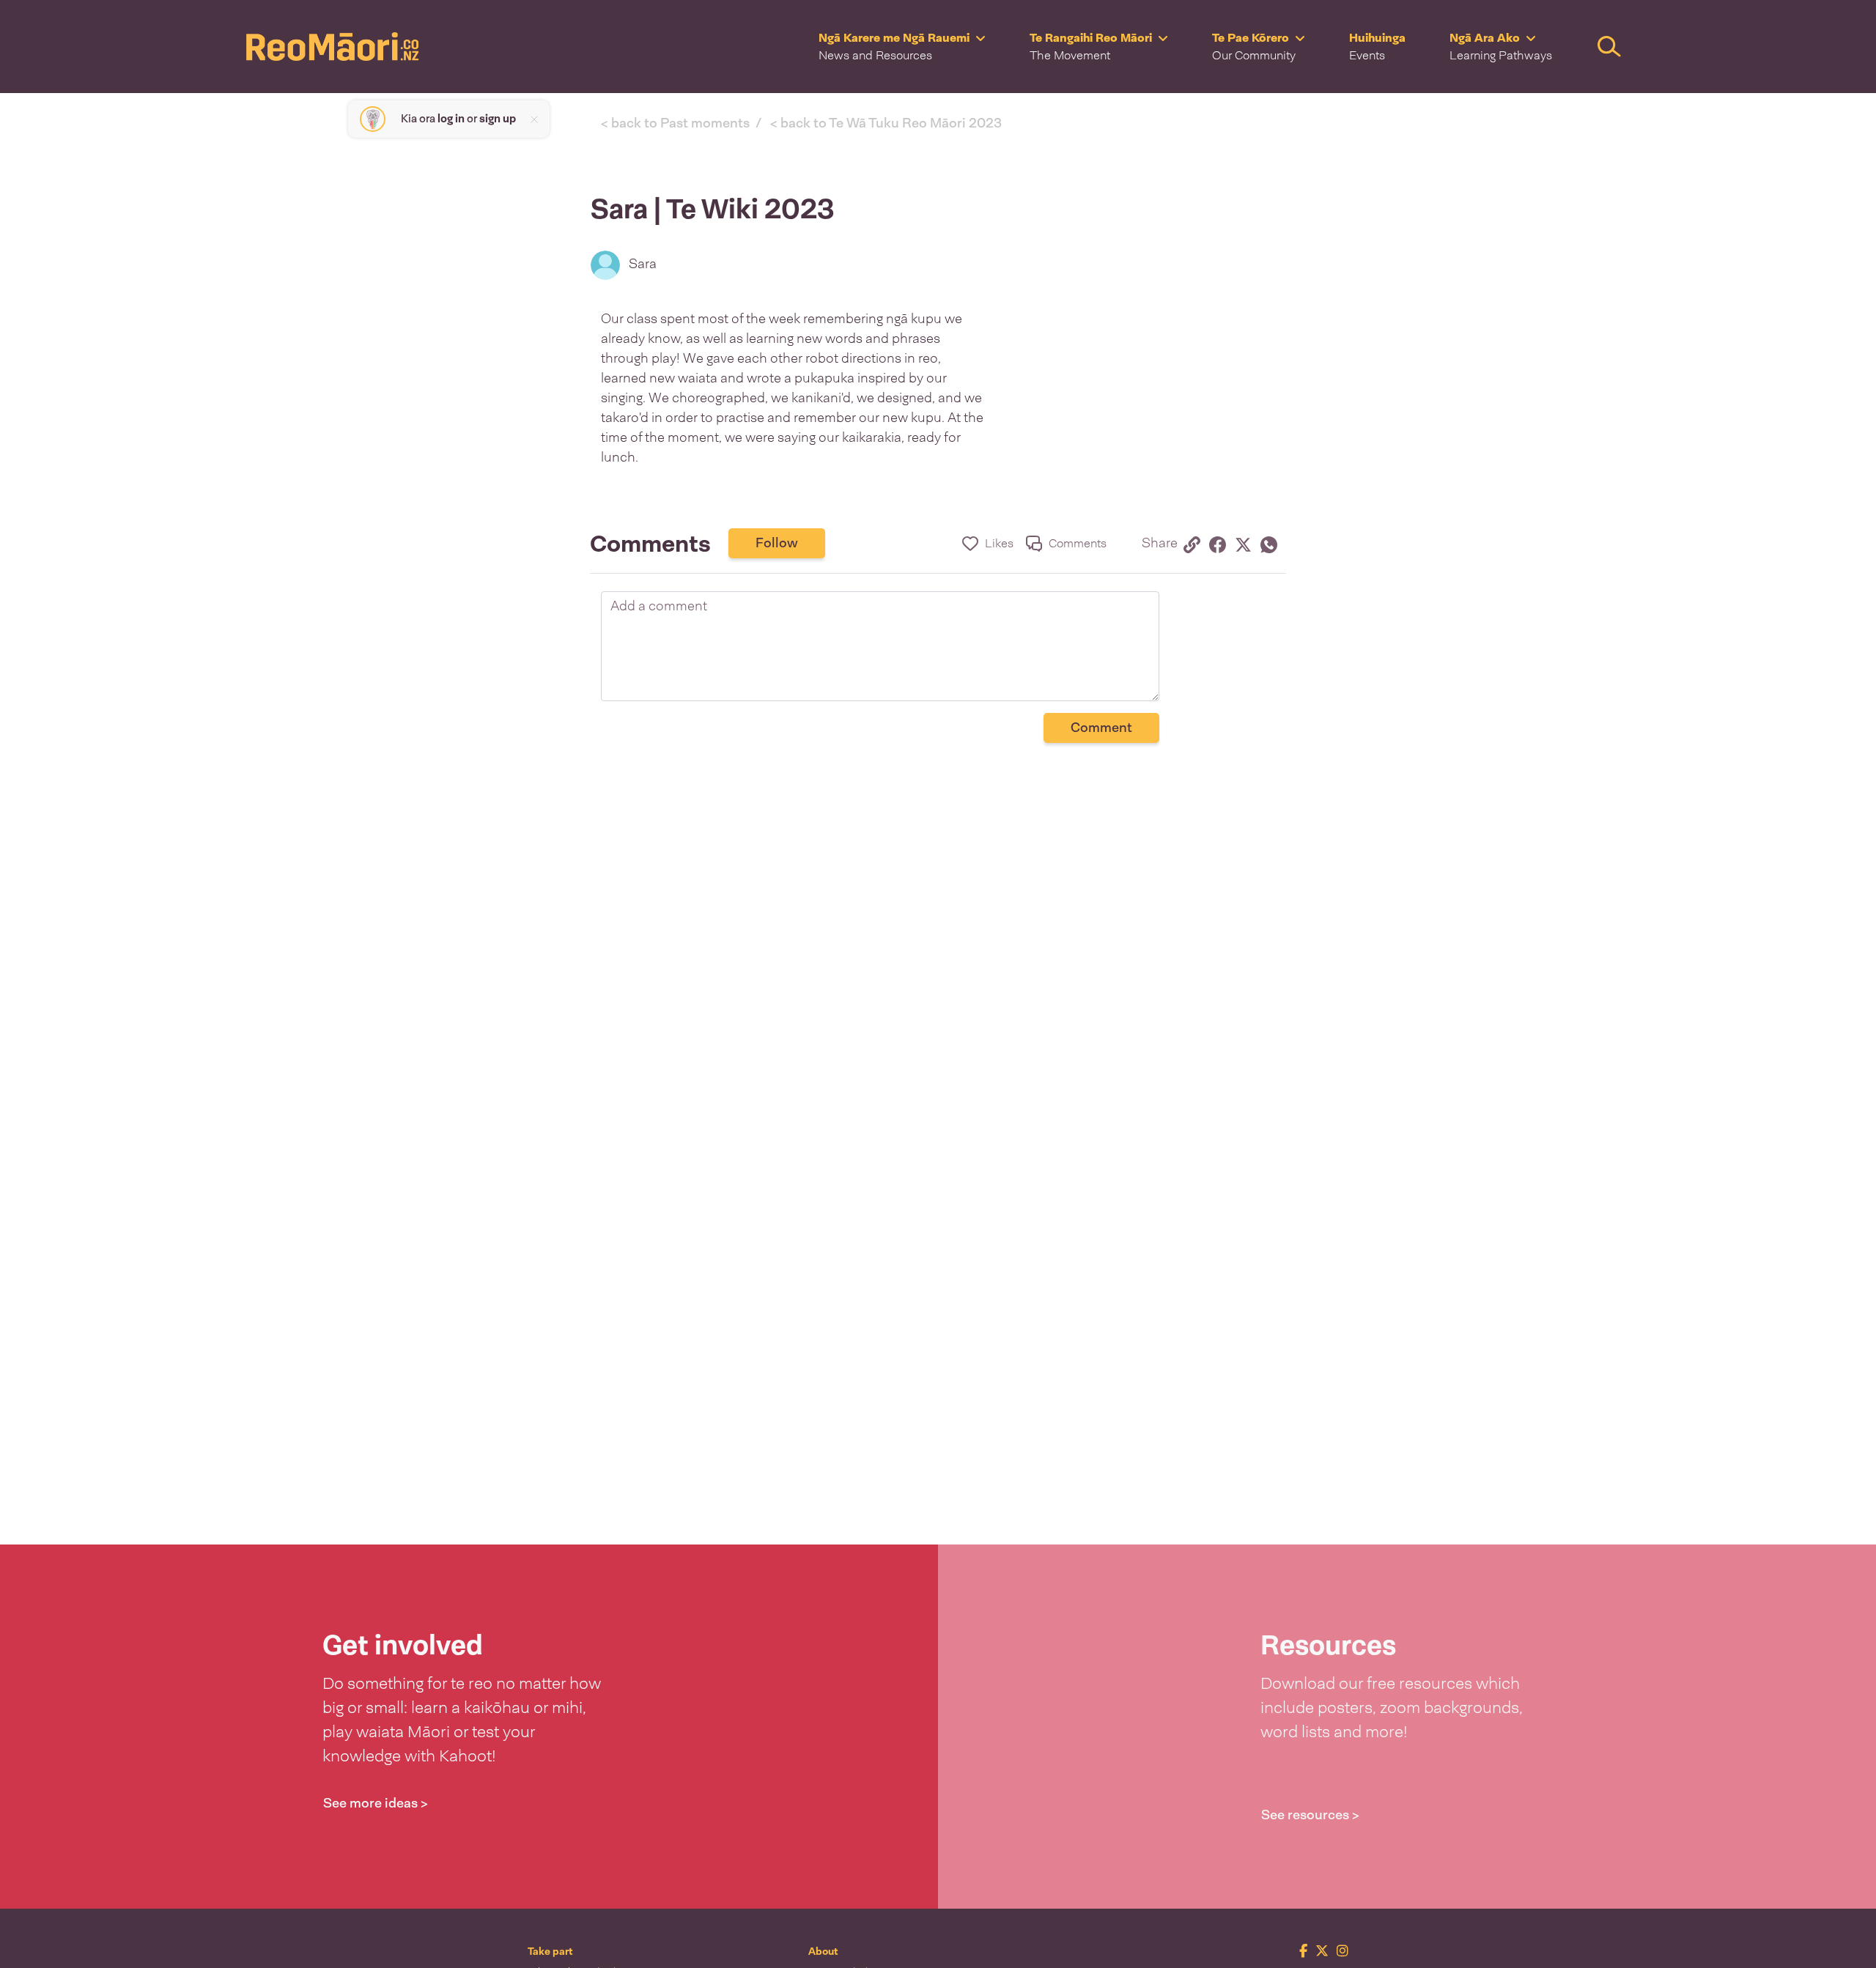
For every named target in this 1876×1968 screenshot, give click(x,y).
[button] (902, 47)
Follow (777, 543)
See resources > (1310, 1815)
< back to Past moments (675, 123)
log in (451, 119)
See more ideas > (376, 1803)
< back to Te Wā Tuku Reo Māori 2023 (886, 123)
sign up (498, 119)
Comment (1101, 728)
